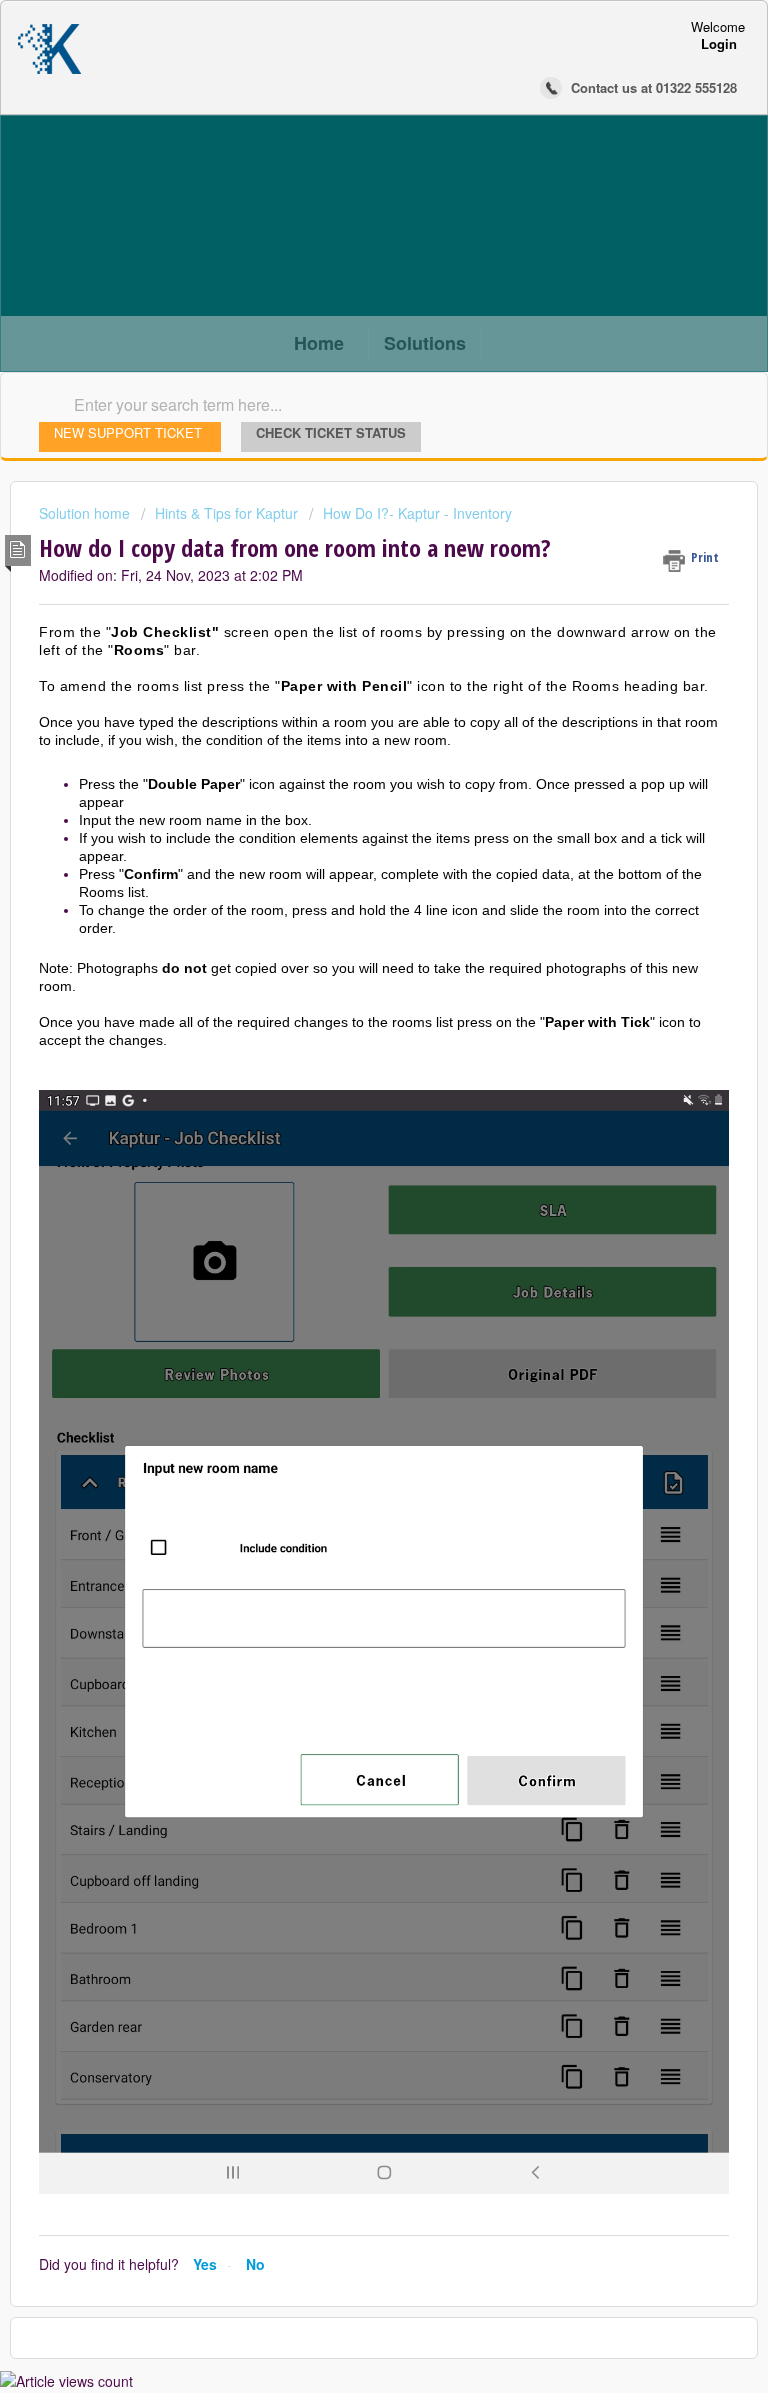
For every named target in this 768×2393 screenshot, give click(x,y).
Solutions (425, 343)
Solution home (86, 513)
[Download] (347, 1209)
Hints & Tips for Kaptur (226, 513)
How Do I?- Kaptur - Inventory (417, 513)
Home (319, 343)
